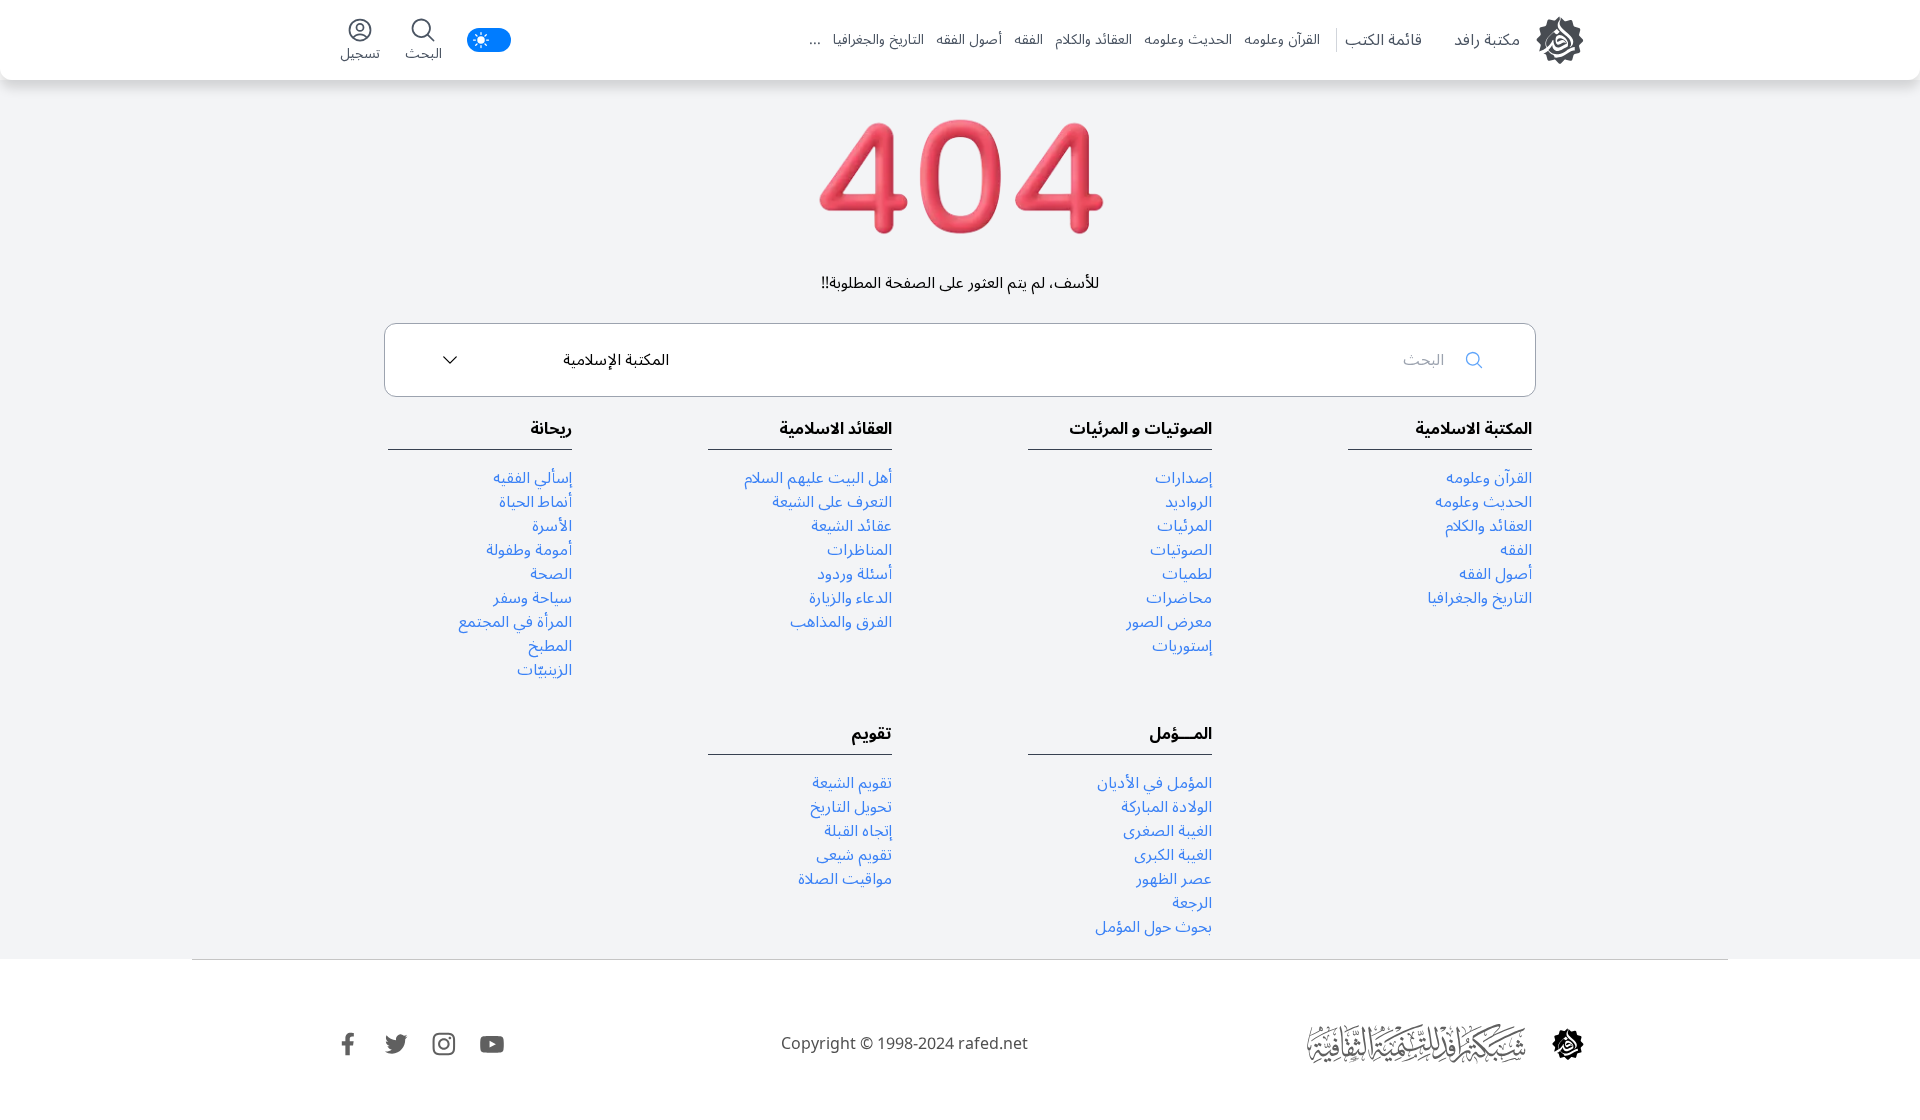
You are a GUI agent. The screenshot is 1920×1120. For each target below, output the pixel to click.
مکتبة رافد (1487, 40)
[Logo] (1568, 1044)
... (815, 40)
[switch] (489, 40)
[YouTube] (492, 1044)
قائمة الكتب (1383, 40)
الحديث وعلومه (1188, 40)
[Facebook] (348, 1044)
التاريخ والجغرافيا (878, 40)
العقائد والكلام (1093, 40)
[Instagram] (444, 1044)
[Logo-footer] (1416, 1044)
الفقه (1028, 40)
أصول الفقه (969, 40)
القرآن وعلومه (1282, 40)
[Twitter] (396, 1044)
